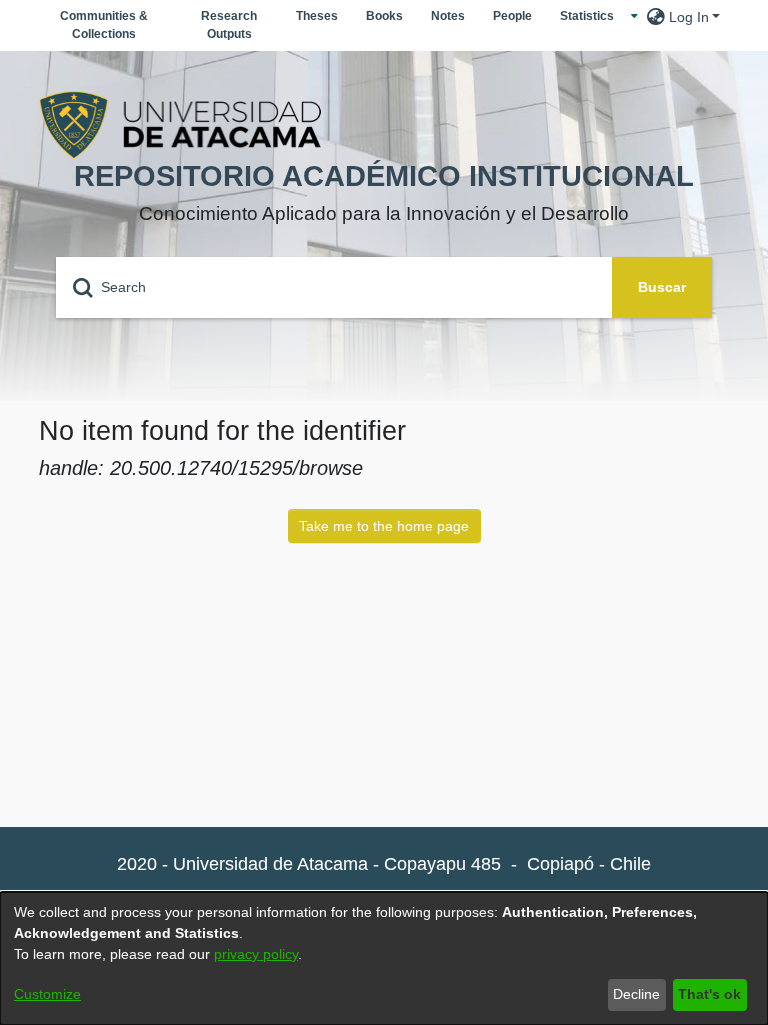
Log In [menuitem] (689, 17)
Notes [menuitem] (448, 16)
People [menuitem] (512, 16)
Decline (636, 994)
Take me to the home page (384, 526)
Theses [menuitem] (317, 16)
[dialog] (384, 958)
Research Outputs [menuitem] (229, 25)
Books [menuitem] (384, 16)
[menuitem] (592, 16)
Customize (47, 994)
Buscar (662, 287)
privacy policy (256, 954)
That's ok (709, 994)
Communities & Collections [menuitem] (104, 25)
